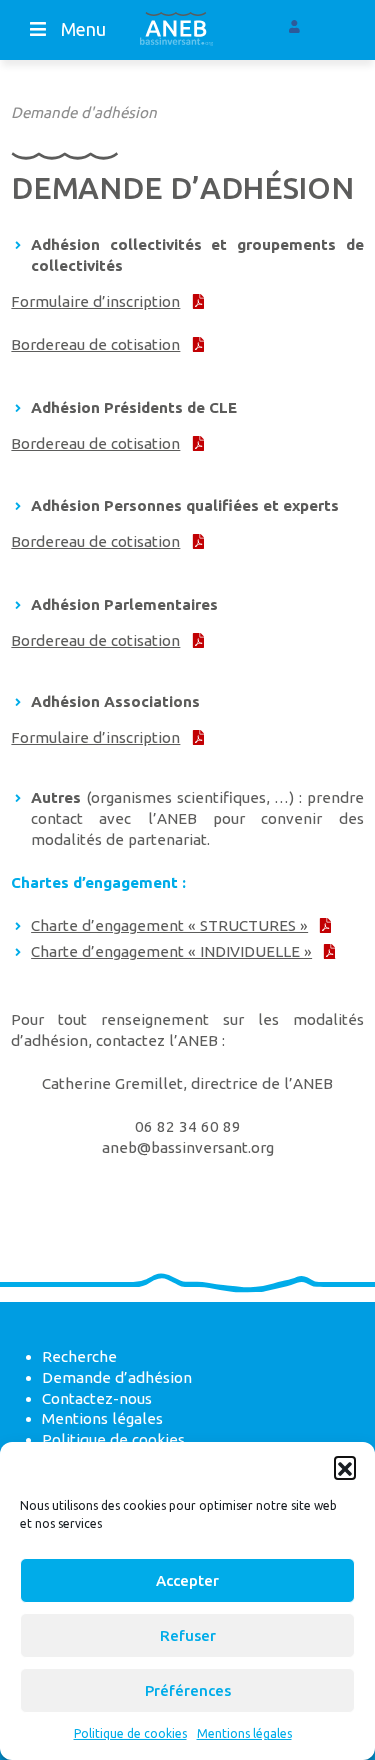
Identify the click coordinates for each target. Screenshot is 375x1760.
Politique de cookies (130, 1733)
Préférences (188, 1690)
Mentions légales (244, 1733)
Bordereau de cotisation (95, 344)
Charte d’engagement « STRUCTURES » (169, 925)
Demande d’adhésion (117, 1377)
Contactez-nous (97, 1398)
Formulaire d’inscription (95, 301)
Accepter (187, 1580)
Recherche (79, 1356)
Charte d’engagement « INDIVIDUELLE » (171, 951)
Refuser (188, 1635)
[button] (345, 1467)
